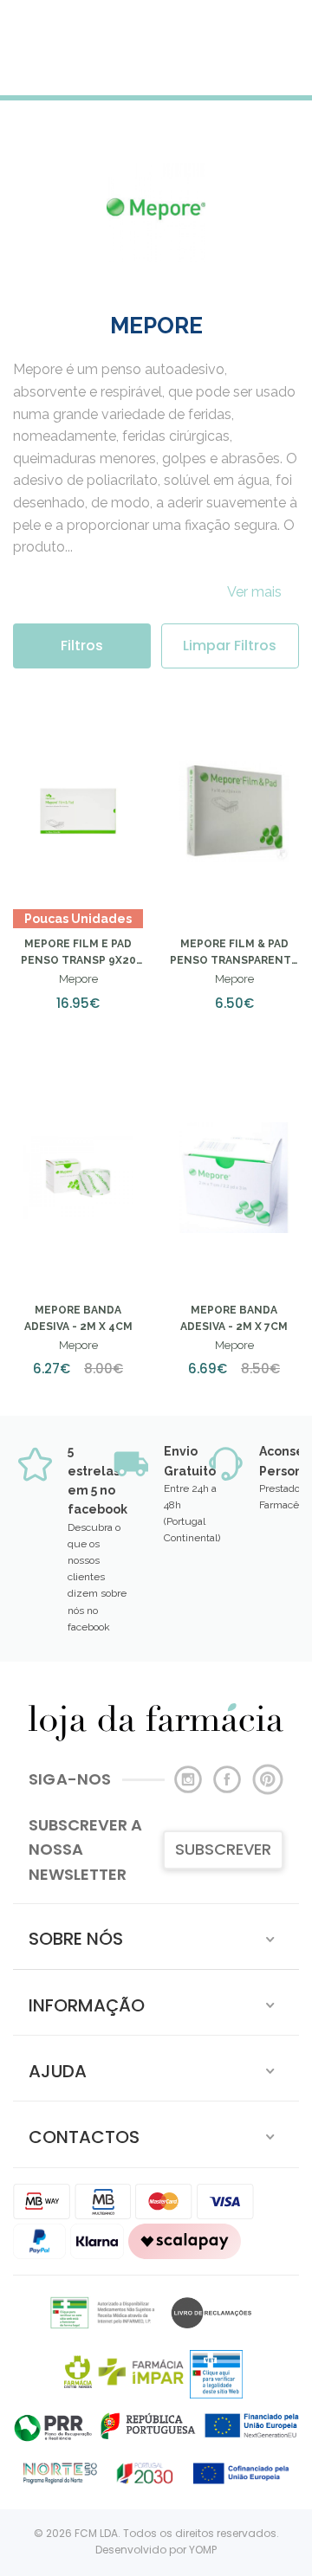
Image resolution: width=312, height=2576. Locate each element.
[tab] (156, 1937)
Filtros (82, 646)
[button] (156, 1937)
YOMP (203, 2550)
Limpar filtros (230, 646)
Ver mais (254, 592)
